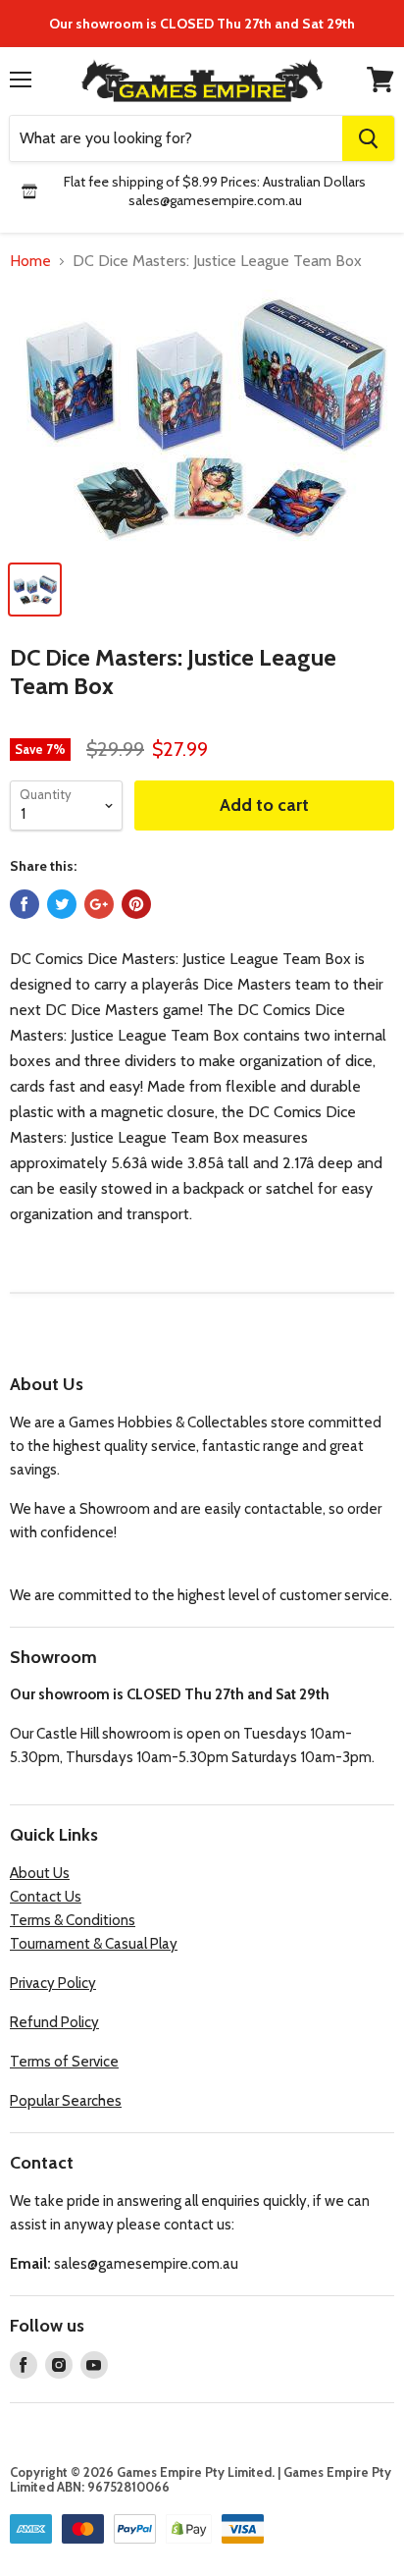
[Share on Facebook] (25, 904)
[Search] (368, 138)
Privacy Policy (53, 1983)
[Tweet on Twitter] (62, 904)
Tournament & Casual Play (94, 1944)
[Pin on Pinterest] (136, 904)
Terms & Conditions (73, 1920)
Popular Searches (66, 2101)
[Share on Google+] (99, 904)
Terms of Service (64, 2062)
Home (30, 261)
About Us (40, 1873)
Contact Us (46, 1897)
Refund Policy (54, 2022)
